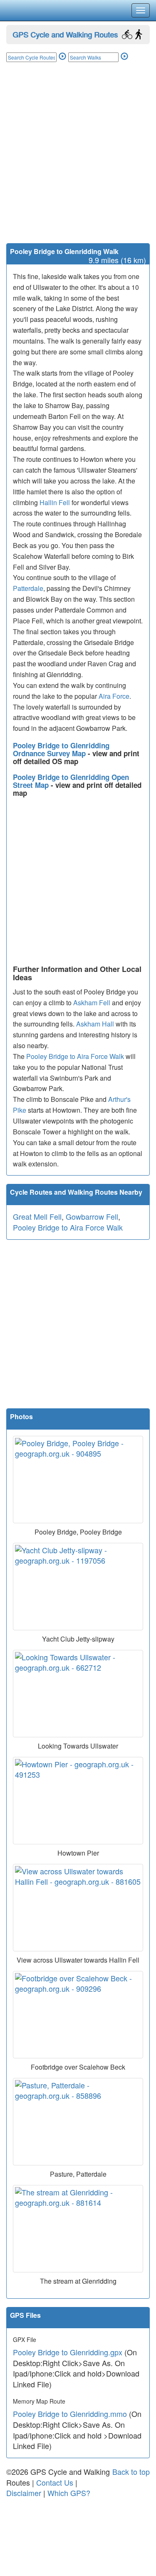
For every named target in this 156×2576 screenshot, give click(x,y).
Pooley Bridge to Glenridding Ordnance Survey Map (61, 749)
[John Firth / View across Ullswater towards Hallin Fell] (78, 1908)
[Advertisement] (78, 161)
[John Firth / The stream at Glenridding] (78, 2229)
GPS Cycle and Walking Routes (65, 34)
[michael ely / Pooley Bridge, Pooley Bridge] (78, 1480)
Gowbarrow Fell (92, 1216)
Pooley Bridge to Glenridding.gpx (68, 2352)
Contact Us (55, 2482)
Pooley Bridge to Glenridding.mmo (70, 2414)
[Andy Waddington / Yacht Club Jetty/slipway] (78, 1587)
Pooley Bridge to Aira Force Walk (75, 1056)
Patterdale (28, 588)
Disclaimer (24, 2493)
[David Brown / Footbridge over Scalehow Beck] (78, 2015)
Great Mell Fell (37, 1216)
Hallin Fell (55, 502)
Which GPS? (69, 2493)
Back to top (131, 2471)
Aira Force (114, 696)
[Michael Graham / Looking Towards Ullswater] (78, 1694)
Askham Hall (95, 1024)
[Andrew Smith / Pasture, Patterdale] (78, 2122)
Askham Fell (92, 1003)
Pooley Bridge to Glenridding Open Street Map (71, 781)
